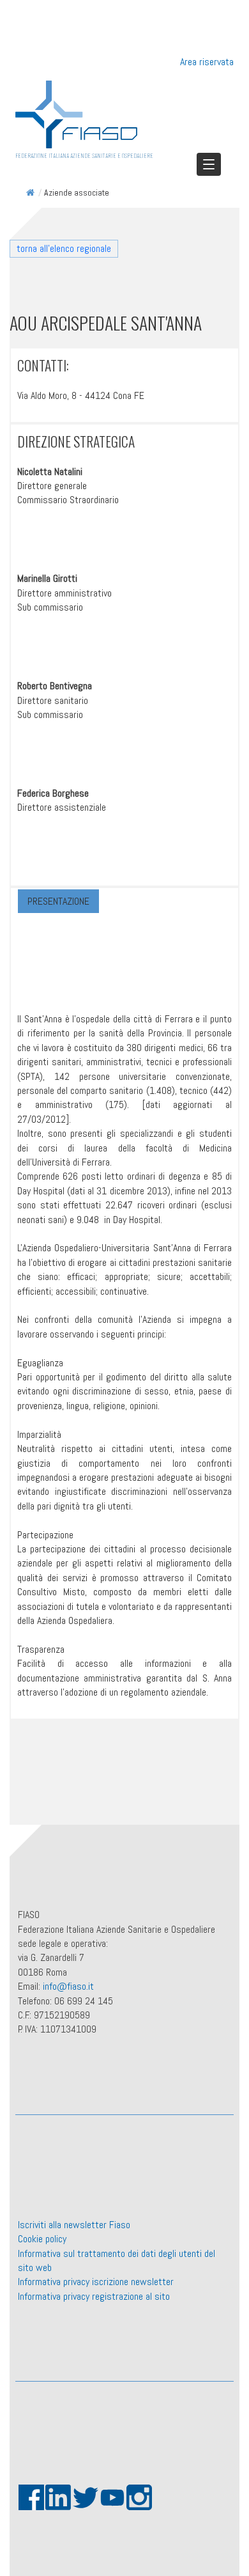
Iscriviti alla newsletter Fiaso (74, 2225)
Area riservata (207, 62)
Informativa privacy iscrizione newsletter (96, 2282)
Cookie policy (42, 2239)
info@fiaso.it (68, 1986)
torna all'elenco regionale (64, 248)
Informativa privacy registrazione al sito (94, 2296)
